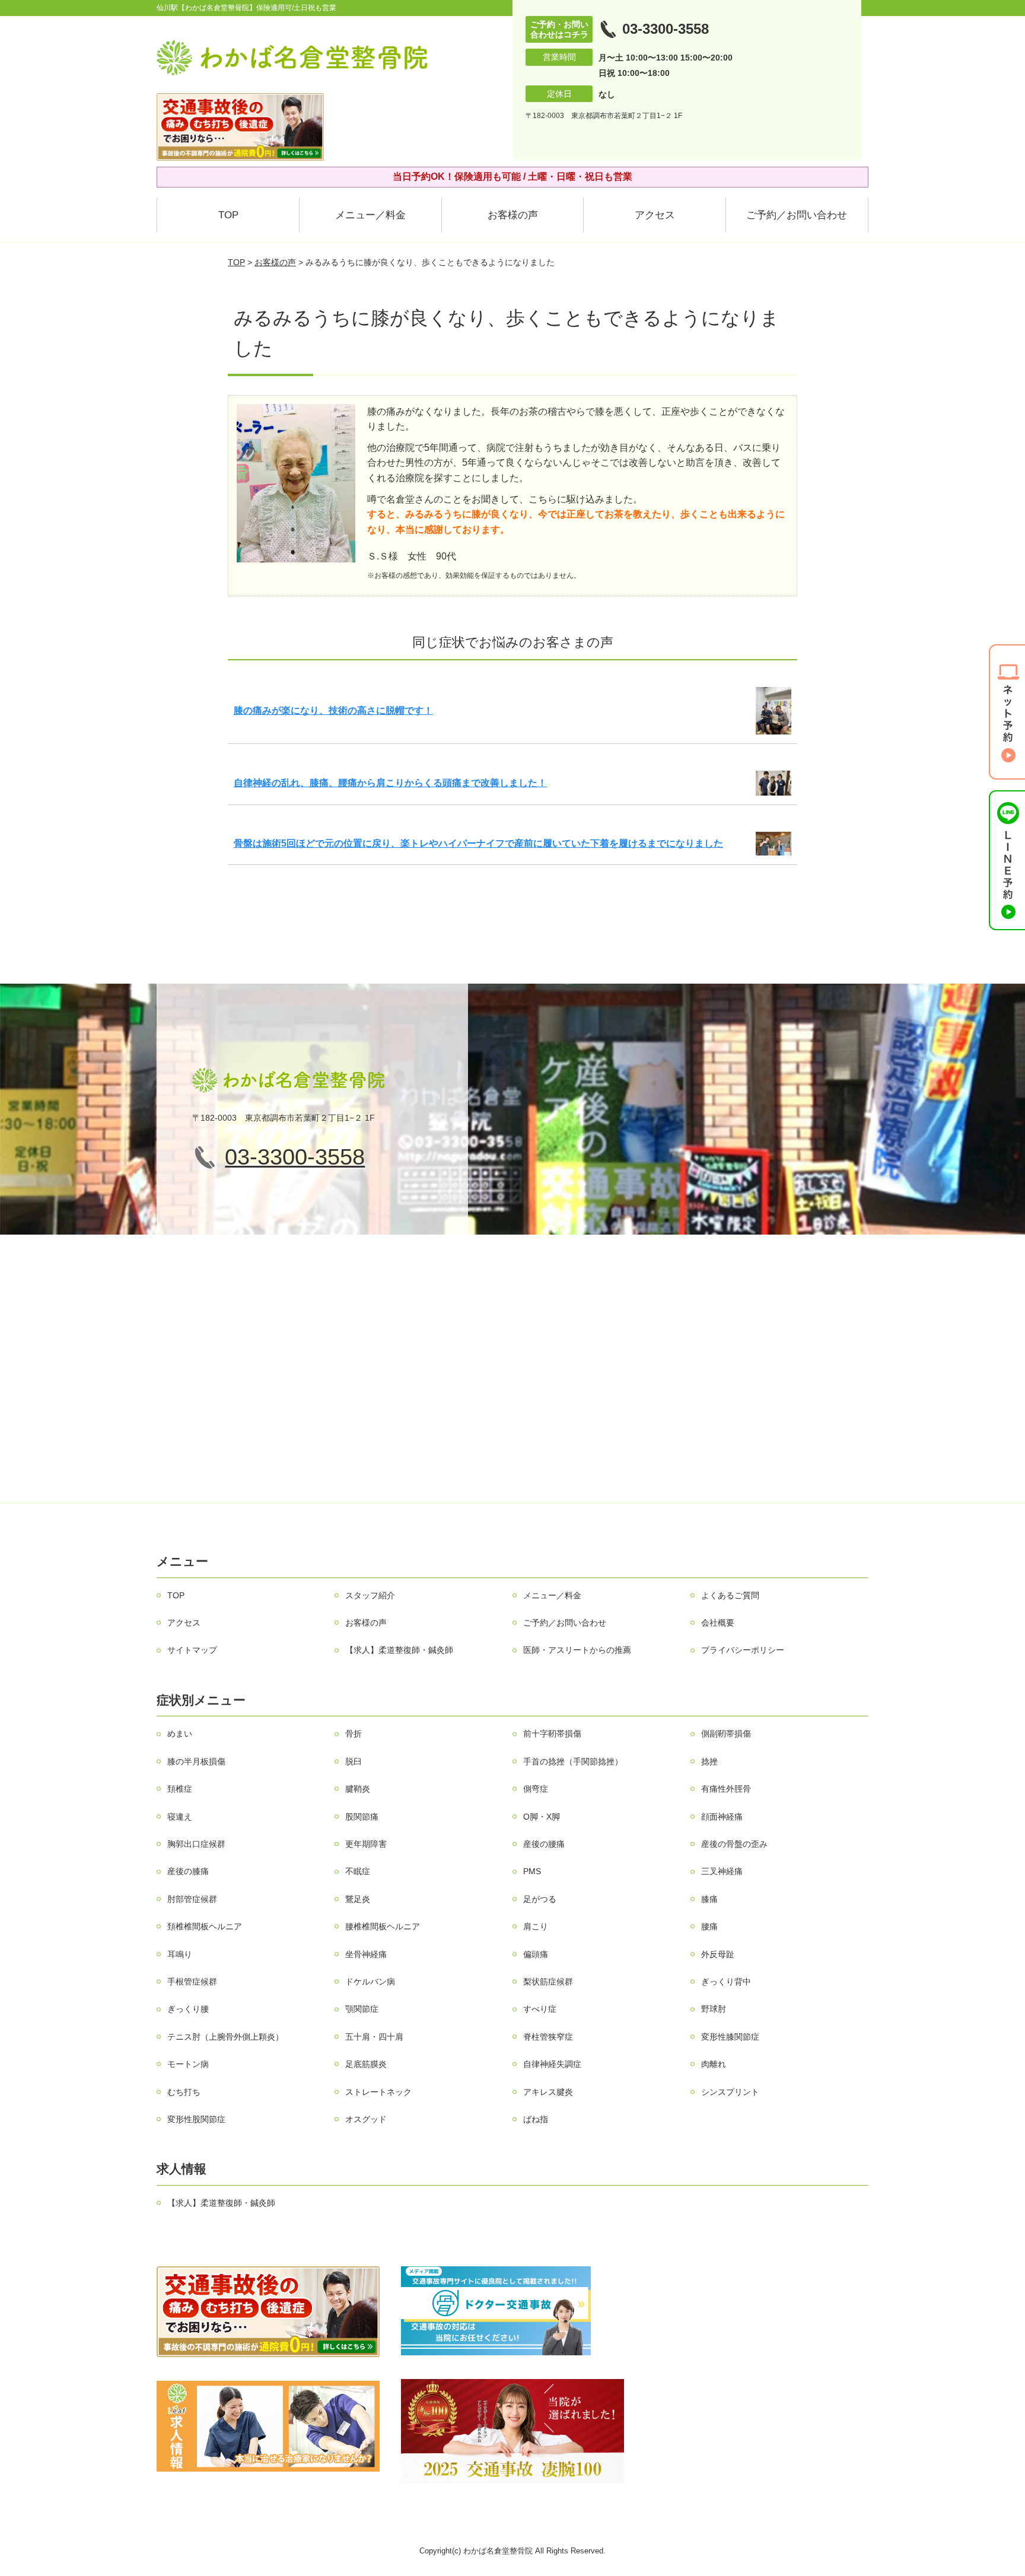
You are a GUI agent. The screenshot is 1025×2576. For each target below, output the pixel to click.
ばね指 (536, 2119)
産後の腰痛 (544, 1844)
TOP (228, 215)
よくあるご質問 (730, 1595)
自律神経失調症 (552, 2064)
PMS (532, 1871)
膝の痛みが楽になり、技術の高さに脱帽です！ (333, 710)
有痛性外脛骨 (726, 1789)
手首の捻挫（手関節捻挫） (573, 1761)
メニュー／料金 (370, 215)
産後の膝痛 (188, 1871)
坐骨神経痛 (366, 1954)
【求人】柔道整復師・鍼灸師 (399, 1650)
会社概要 (718, 1623)
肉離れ (714, 2064)
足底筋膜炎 (366, 2064)
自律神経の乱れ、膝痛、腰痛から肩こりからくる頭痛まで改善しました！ (390, 783)
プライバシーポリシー (743, 1650)
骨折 (354, 1734)
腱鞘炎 (358, 1789)
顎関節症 (362, 2009)
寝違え (180, 1817)
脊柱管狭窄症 (548, 2037)
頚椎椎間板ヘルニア (205, 1926)
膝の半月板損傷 (196, 1761)
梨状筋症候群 (548, 1982)
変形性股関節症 (196, 2119)
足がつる (540, 1899)
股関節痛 (362, 1817)
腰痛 (709, 1926)
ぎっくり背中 (726, 1982)
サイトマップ (192, 1650)
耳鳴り (180, 1954)
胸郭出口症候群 (196, 1844)
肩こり (536, 1926)
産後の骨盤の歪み (734, 1844)
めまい (180, 1734)
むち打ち (184, 2092)
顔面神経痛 (722, 1817)
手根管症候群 (192, 1982)
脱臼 (354, 1761)
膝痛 (709, 1899)
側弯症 (536, 1789)
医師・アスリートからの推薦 (577, 1650)
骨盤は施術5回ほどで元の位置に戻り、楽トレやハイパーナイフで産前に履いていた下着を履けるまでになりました (478, 843)
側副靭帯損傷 (726, 1734)
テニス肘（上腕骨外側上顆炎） (225, 2037)
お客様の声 (513, 215)
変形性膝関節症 (730, 2037)
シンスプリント (730, 2092)
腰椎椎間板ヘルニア (383, 1926)
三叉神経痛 (722, 1871)
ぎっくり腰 (188, 2009)
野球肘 (714, 2009)
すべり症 (540, 2009)
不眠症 (358, 1871)
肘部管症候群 (192, 1899)
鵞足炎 (358, 1899)
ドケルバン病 (370, 1982)
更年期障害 (366, 1844)
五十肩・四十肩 (374, 2037)
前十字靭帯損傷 (552, 1734)
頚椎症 (180, 1789)
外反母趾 (718, 1954)
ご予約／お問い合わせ (797, 215)
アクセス (655, 215)
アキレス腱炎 (548, 2092)
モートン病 (188, 2064)
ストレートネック (378, 2092)
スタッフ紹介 (370, 1595)
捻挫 (709, 1761)
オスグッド (366, 2119)
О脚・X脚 (542, 1817)
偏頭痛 (536, 1954)
